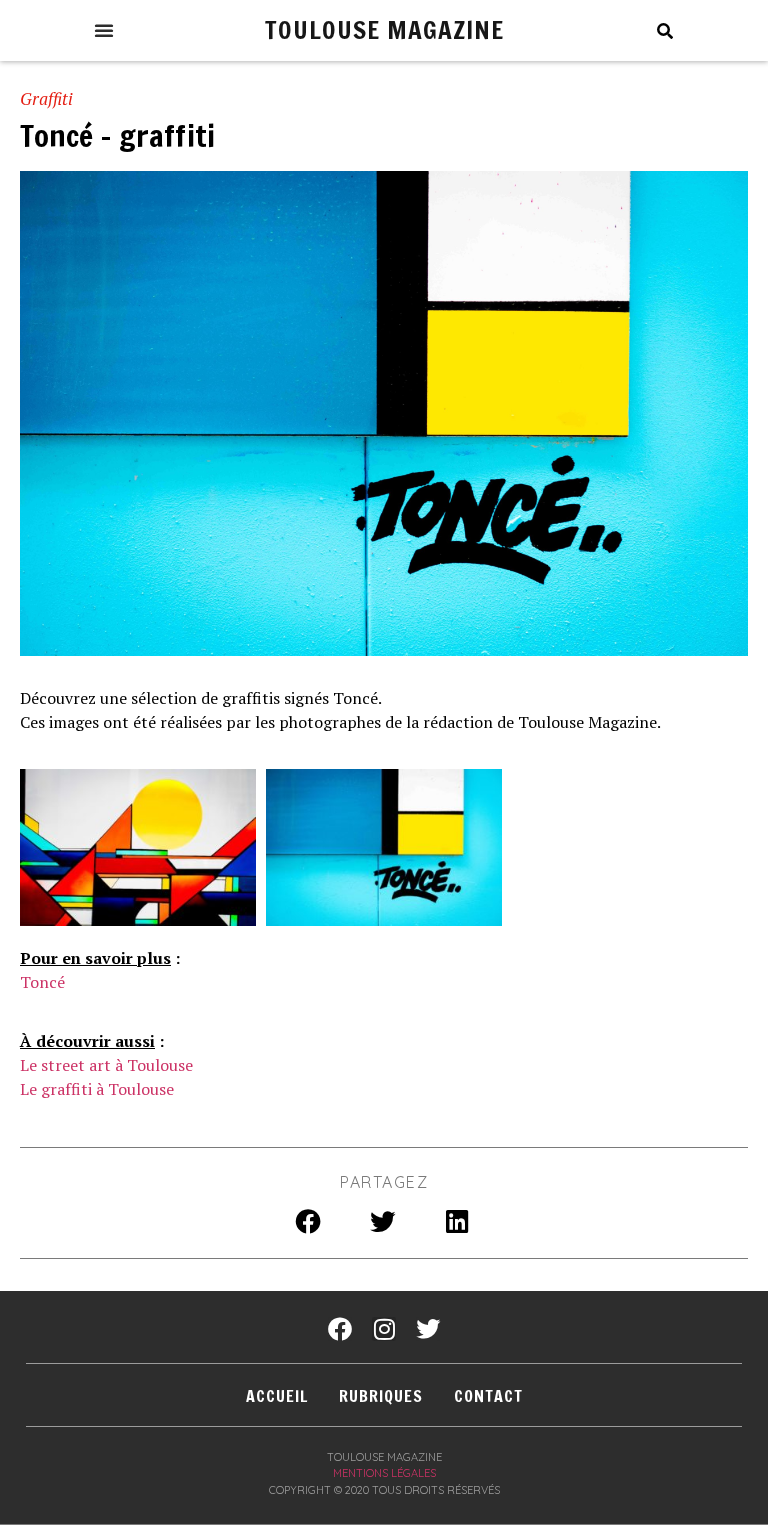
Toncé (42, 982)
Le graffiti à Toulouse (97, 1089)
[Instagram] (384, 1329)
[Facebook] (340, 1329)
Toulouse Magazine (384, 29)
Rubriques (381, 1396)
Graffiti (46, 98)
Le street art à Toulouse (106, 1065)
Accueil (277, 1396)
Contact (488, 1396)
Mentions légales (384, 1473)
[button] (104, 30)
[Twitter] (428, 1329)
